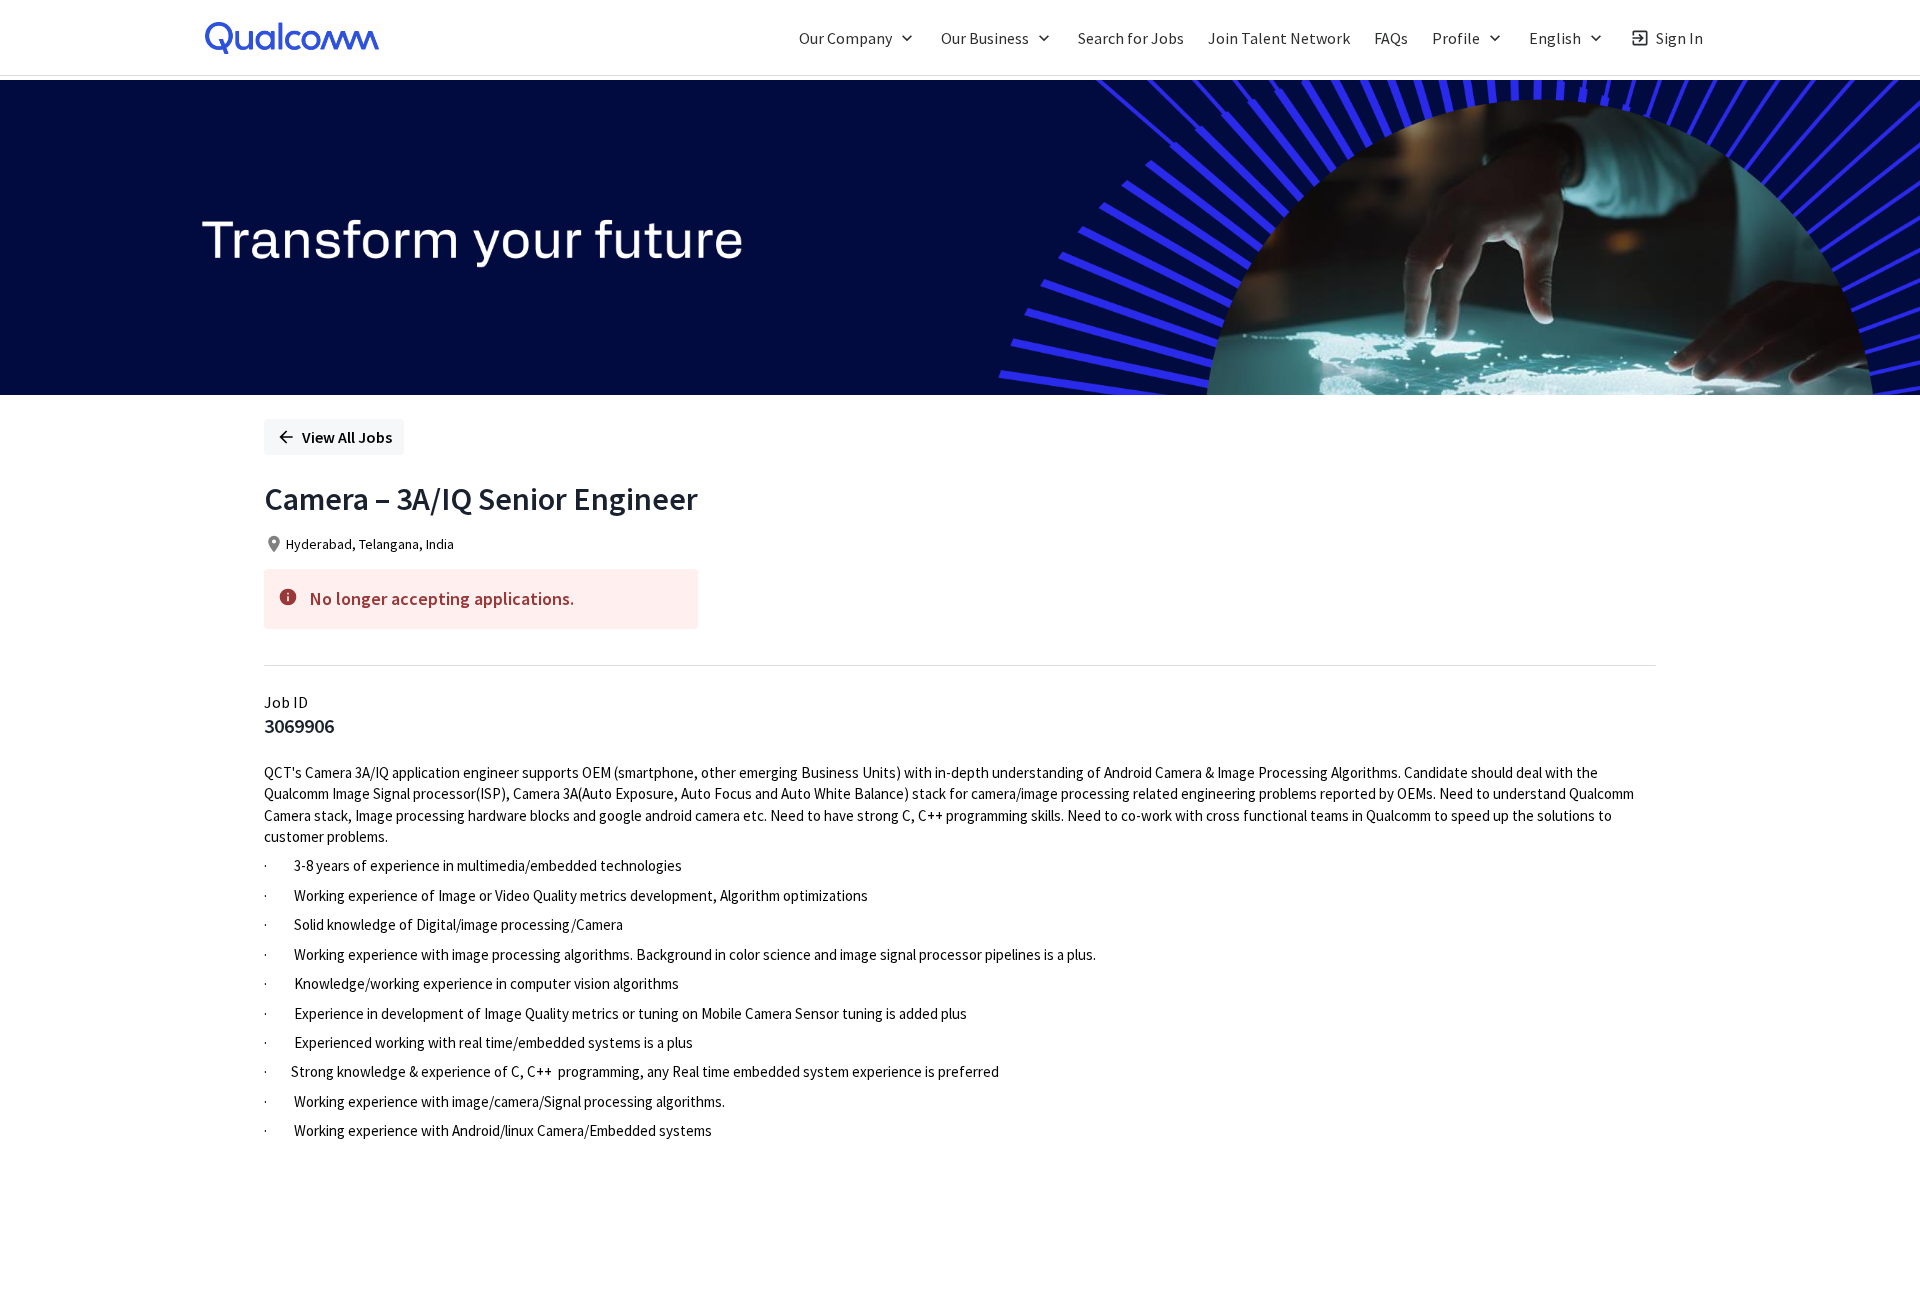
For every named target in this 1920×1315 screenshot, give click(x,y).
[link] (292, 38)
